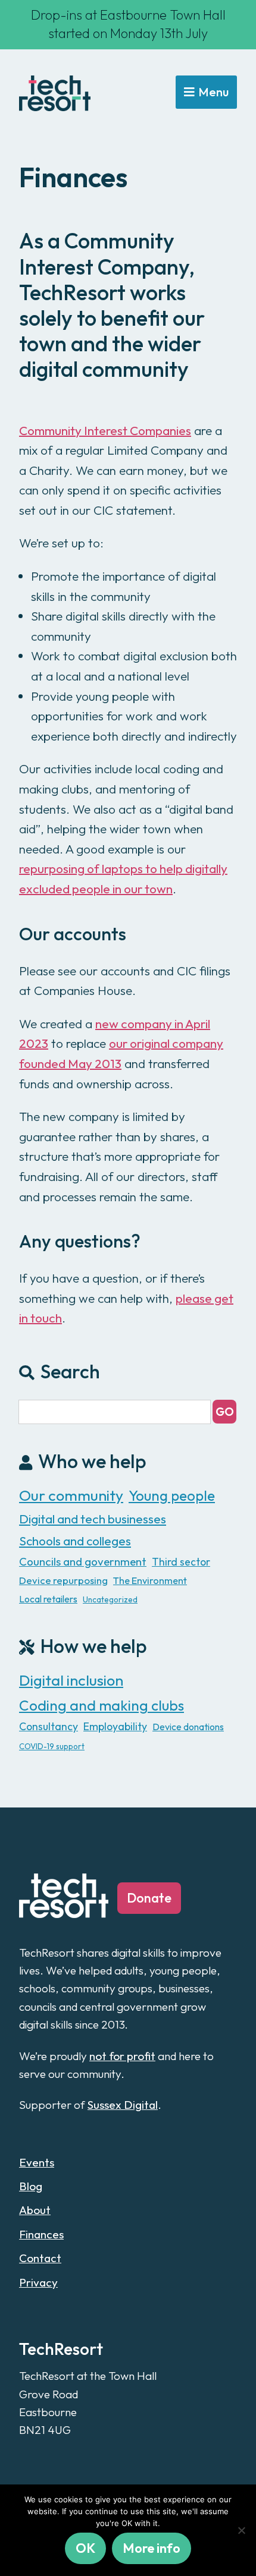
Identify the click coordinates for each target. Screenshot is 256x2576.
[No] (241, 2530)
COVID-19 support (52, 1746)
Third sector (181, 1562)
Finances (41, 2234)
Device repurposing (63, 1580)
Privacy (38, 2282)
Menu (213, 92)
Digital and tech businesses (93, 1519)
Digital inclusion (71, 1680)
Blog (31, 2186)
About (35, 2210)
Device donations (188, 1727)
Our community (71, 1495)
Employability (115, 1726)
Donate (149, 1898)
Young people (172, 1495)
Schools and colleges (75, 1541)
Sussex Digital (123, 2105)
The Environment (150, 1580)
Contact (40, 2258)
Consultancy (49, 1726)
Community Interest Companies (105, 430)
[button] (224, 1412)
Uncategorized (110, 1599)
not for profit (122, 2056)
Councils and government (83, 1561)
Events (37, 2162)
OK (85, 2548)
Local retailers (48, 1599)
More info (152, 2548)
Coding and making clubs (102, 1705)
